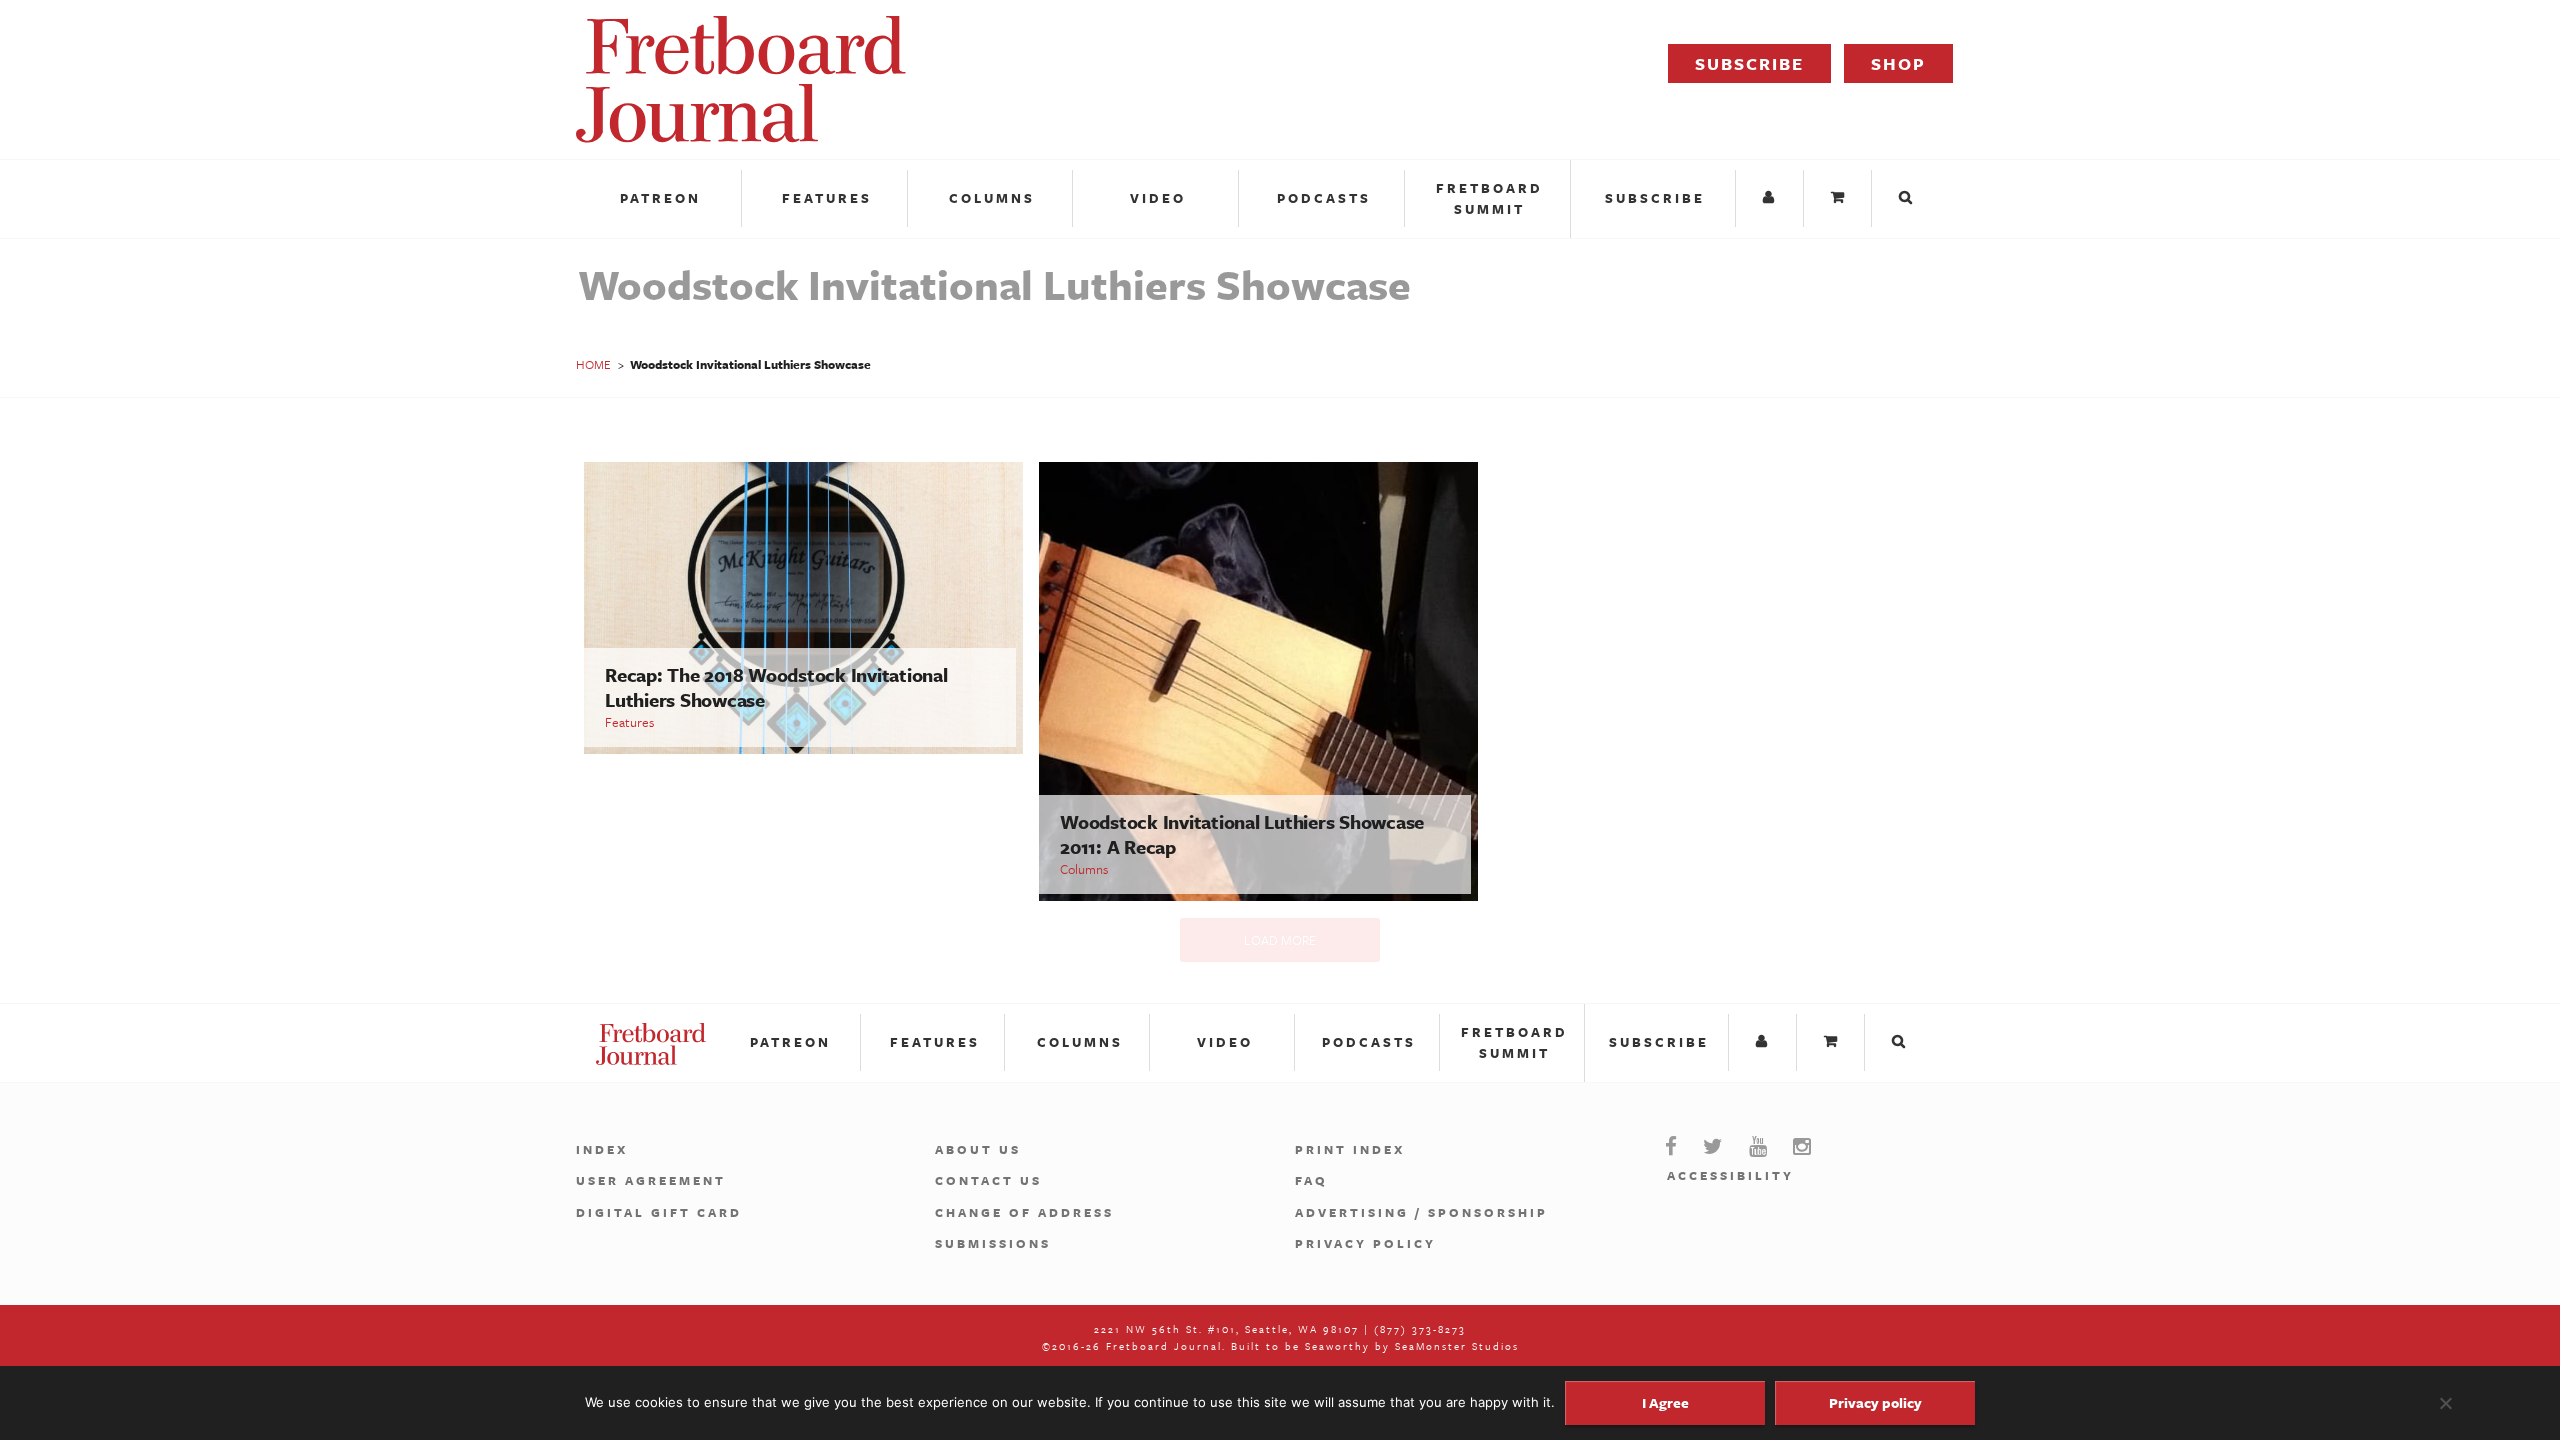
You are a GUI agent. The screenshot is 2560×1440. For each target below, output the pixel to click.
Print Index (1350, 1149)
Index (602, 1149)
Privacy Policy (1365, 1243)
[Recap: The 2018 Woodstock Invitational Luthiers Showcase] (803, 748)
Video (1158, 198)
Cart (1840, 198)
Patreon (660, 198)
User (1772, 198)
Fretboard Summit (1489, 198)
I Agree (1665, 1402)
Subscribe (1749, 63)
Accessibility (1730, 1175)
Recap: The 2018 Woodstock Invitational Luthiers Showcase (776, 687)
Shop (1898, 63)
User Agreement (651, 1180)
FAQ (1311, 1180)
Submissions (993, 1243)
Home (593, 364)
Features (827, 198)
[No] (2445, 1403)
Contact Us (988, 1180)
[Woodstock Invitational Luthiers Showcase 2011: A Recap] (1258, 895)
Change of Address (1024, 1212)
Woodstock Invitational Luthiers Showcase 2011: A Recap (1242, 834)
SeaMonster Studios (1457, 1346)
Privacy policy (1875, 1402)
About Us (978, 1149)
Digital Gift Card (659, 1212)
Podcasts (1324, 198)
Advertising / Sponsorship (1421, 1212)
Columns (992, 198)
